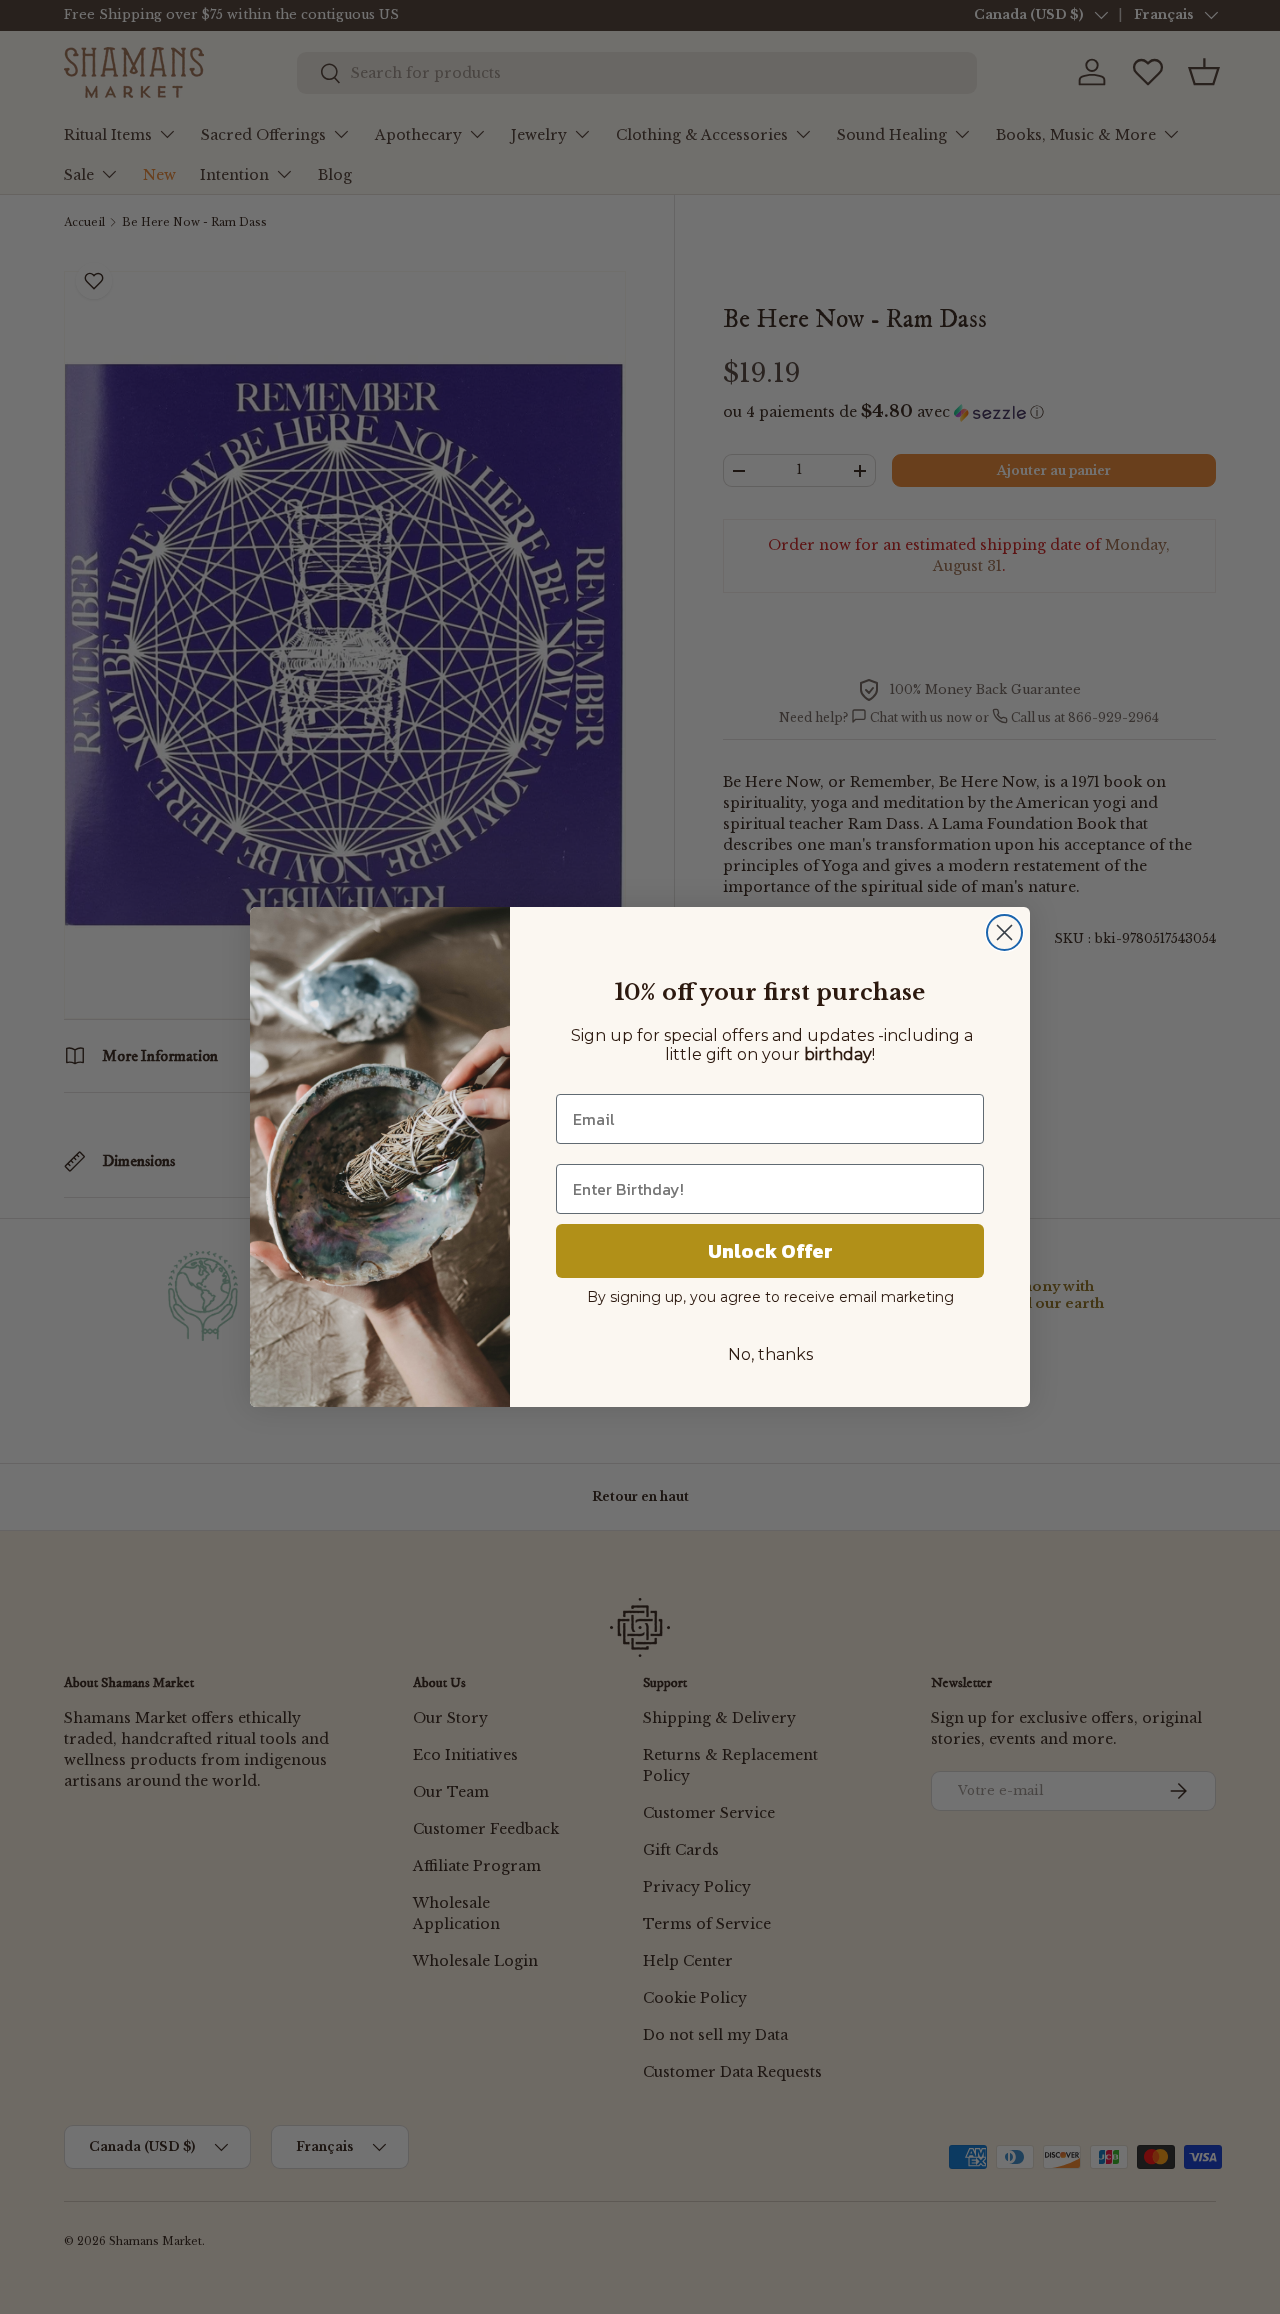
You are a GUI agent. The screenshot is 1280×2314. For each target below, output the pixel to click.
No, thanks (770, 1354)
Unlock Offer (770, 1251)
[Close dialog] (1004, 932)
